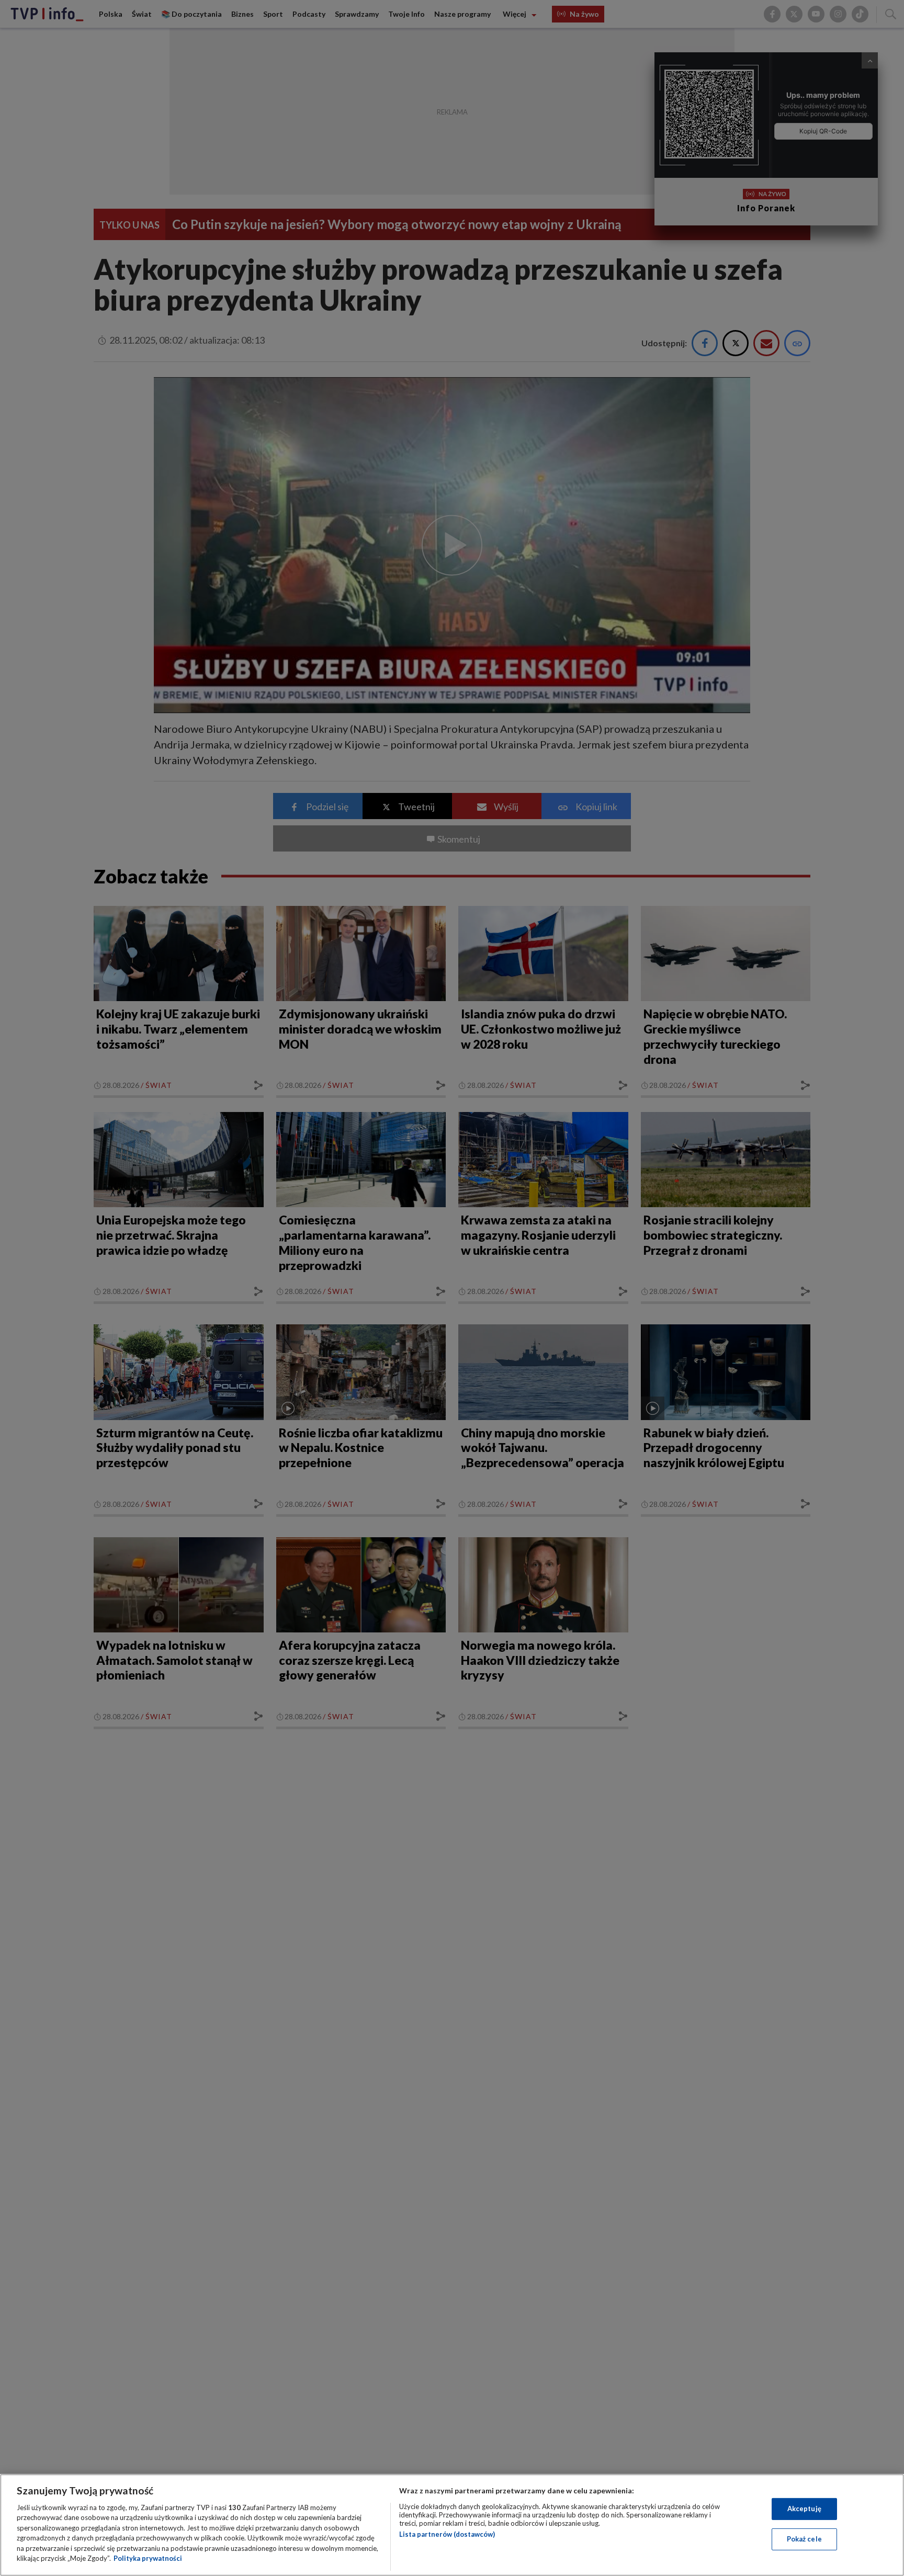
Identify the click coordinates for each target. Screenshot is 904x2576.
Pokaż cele (804, 2539)
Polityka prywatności (148, 2558)
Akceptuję (804, 2509)
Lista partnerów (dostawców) (447, 2534)
